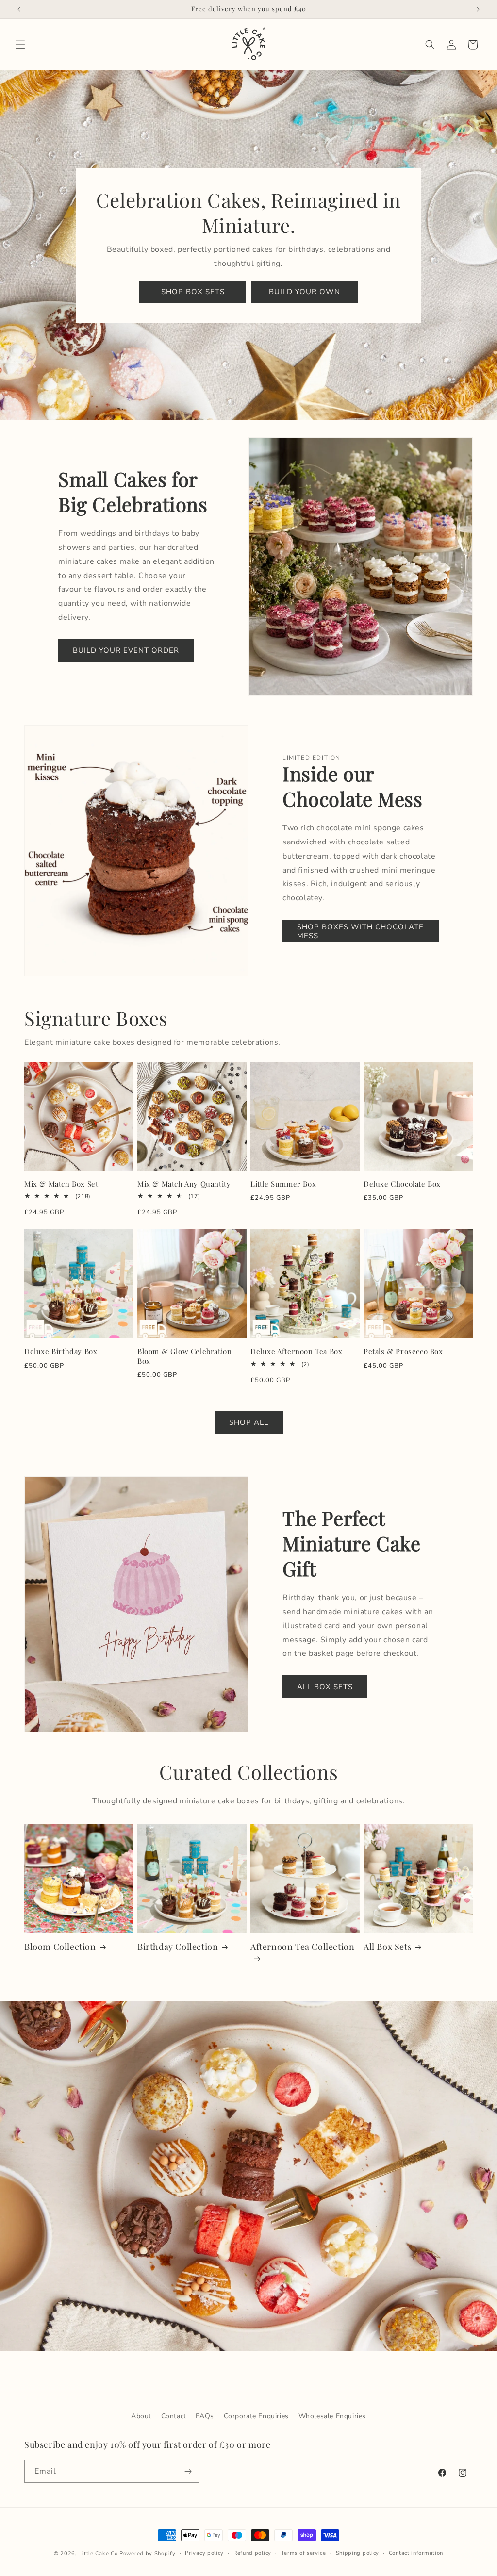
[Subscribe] (188, 2471)
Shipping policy (358, 2553)
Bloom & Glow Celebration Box (184, 1356)
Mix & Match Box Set (61, 1184)
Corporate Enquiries (256, 2416)
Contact (174, 2416)
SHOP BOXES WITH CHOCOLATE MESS (360, 931)
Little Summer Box (283, 1184)
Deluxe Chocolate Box (402, 1184)
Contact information (416, 2553)
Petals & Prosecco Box (403, 1351)
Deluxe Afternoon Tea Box (296, 1351)
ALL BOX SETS (325, 1687)
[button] (20, 45)
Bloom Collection (60, 1947)
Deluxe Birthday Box (61, 1351)
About (141, 2416)
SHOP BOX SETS (193, 292)
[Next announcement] (478, 9)
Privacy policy (204, 2553)
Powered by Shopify (148, 2553)
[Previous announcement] (19, 9)
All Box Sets (388, 1947)
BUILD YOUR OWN (305, 292)
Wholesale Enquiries (332, 2416)
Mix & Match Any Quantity (184, 1184)
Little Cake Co (99, 2553)
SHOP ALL (249, 1422)
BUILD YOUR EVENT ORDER (126, 650)
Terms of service (304, 2553)
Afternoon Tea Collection (302, 1947)
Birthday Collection (178, 1947)
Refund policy (252, 2553)
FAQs (205, 2416)
